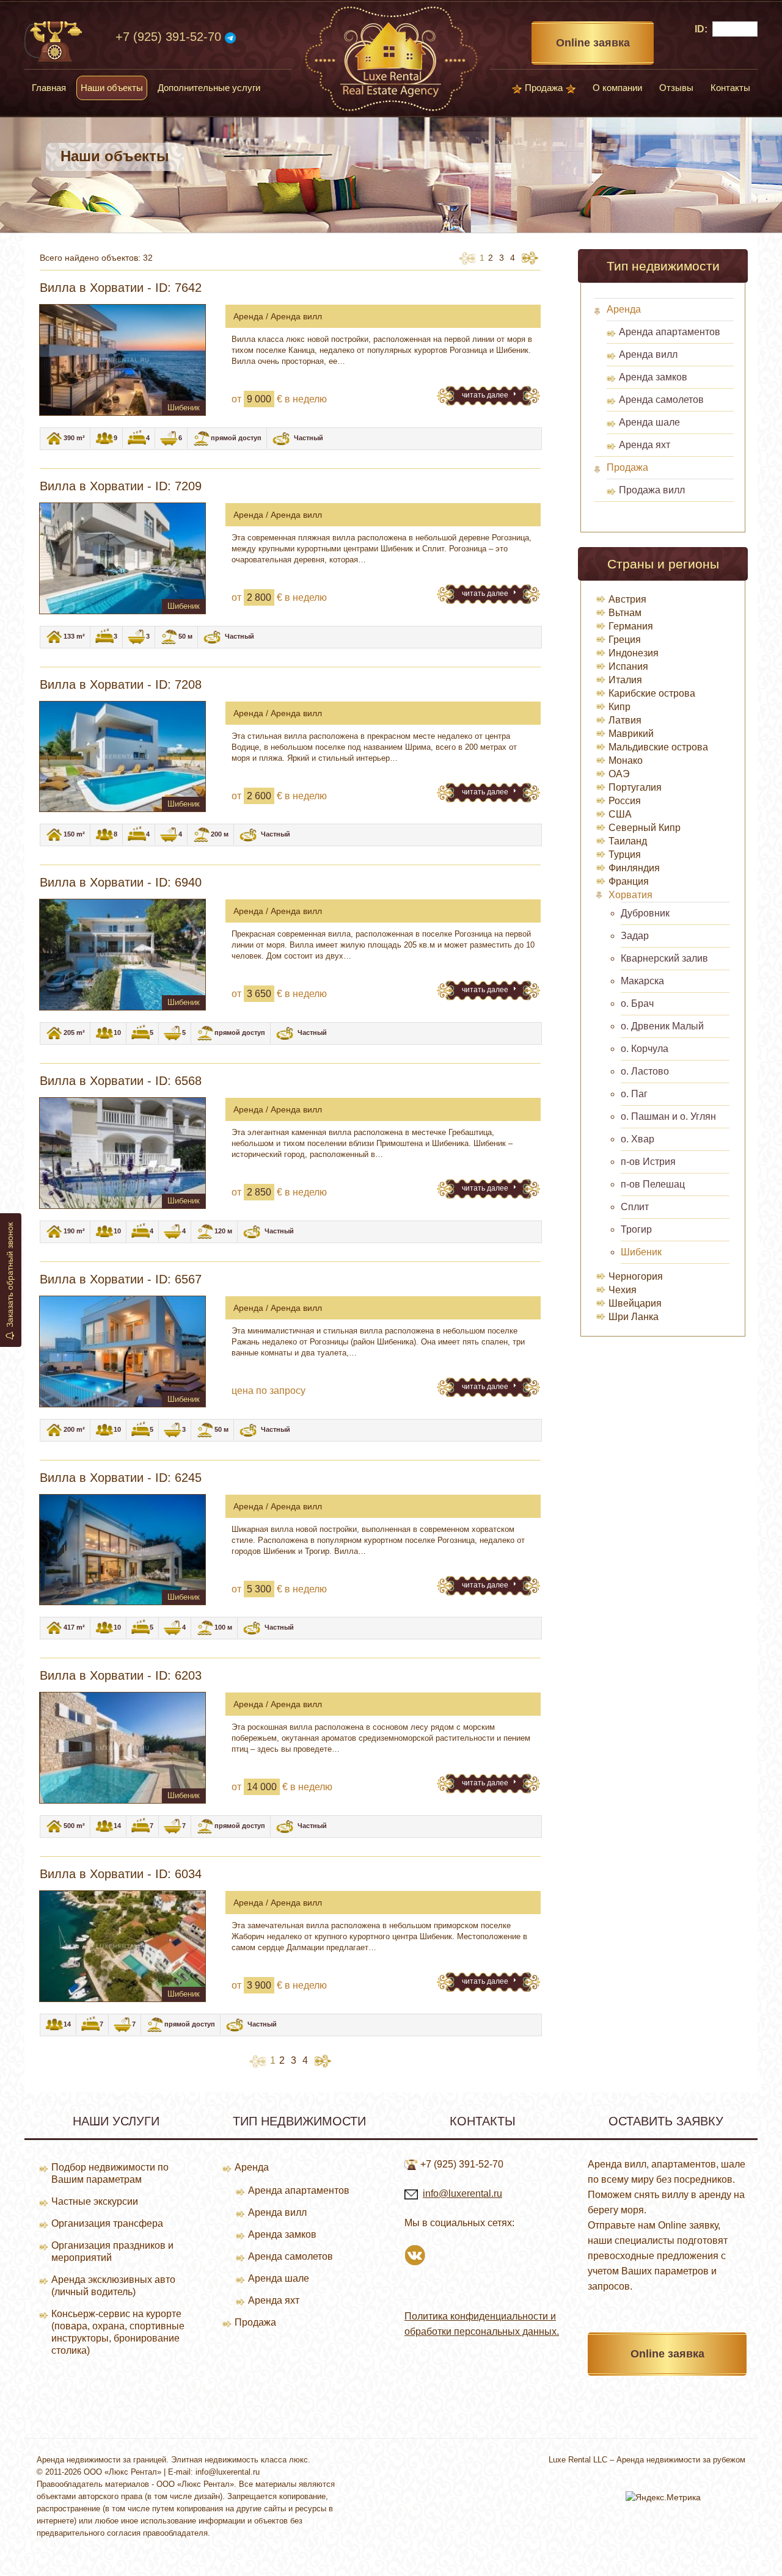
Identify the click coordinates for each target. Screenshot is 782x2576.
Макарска (642, 981)
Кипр (619, 707)
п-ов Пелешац (653, 1184)
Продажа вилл (652, 490)
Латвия (625, 720)
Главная (49, 88)
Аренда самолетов (661, 400)
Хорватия (630, 895)
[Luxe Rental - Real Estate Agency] (391, 58)
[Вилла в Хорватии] (122, 360)
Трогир (636, 1229)
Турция (625, 854)
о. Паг (634, 1094)
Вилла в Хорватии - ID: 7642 (121, 288)
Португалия (635, 787)
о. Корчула (645, 1049)
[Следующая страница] (530, 258)
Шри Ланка (634, 1317)
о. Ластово (645, 1071)
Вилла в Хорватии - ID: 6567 (121, 1279)
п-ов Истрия (648, 1162)
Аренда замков (653, 377)
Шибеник (641, 1252)
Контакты (730, 88)
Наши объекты (112, 88)
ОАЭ (619, 774)
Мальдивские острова (658, 747)
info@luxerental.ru (462, 2193)
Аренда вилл (648, 354)
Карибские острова (652, 693)
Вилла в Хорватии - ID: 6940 (121, 882)
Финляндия (634, 868)
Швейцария (635, 1303)
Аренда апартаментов (670, 332)
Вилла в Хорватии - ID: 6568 (121, 1081)
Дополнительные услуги (209, 88)
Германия (631, 626)
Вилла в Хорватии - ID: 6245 (121, 1478)
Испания (628, 666)
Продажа (544, 88)
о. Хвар (638, 1139)
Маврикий (631, 734)
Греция (625, 640)
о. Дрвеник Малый (662, 1026)
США (620, 814)
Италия (625, 680)
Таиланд (628, 841)
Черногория (636, 1276)
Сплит (635, 1207)
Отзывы (676, 88)
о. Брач (637, 1003)
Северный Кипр (645, 828)
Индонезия (634, 653)
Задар (635, 936)
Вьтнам (625, 613)
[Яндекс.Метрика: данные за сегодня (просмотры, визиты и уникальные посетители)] (663, 2497)
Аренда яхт (645, 445)
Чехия (623, 1290)
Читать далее (486, 395)
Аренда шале (649, 422)
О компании (617, 88)
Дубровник (645, 913)
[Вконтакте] (415, 2254)
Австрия (627, 599)
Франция (629, 881)
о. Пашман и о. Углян (668, 1116)
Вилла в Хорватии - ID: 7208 (121, 684)
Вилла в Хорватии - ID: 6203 (121, 1675)
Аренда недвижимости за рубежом (681, 2460)
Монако (626, 760)
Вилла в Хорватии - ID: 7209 (121, 486)
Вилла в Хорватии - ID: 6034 (121, 1874)
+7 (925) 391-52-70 (168, 37)
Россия (625, 801)
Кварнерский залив (664, 958)
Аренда (624, 309)
